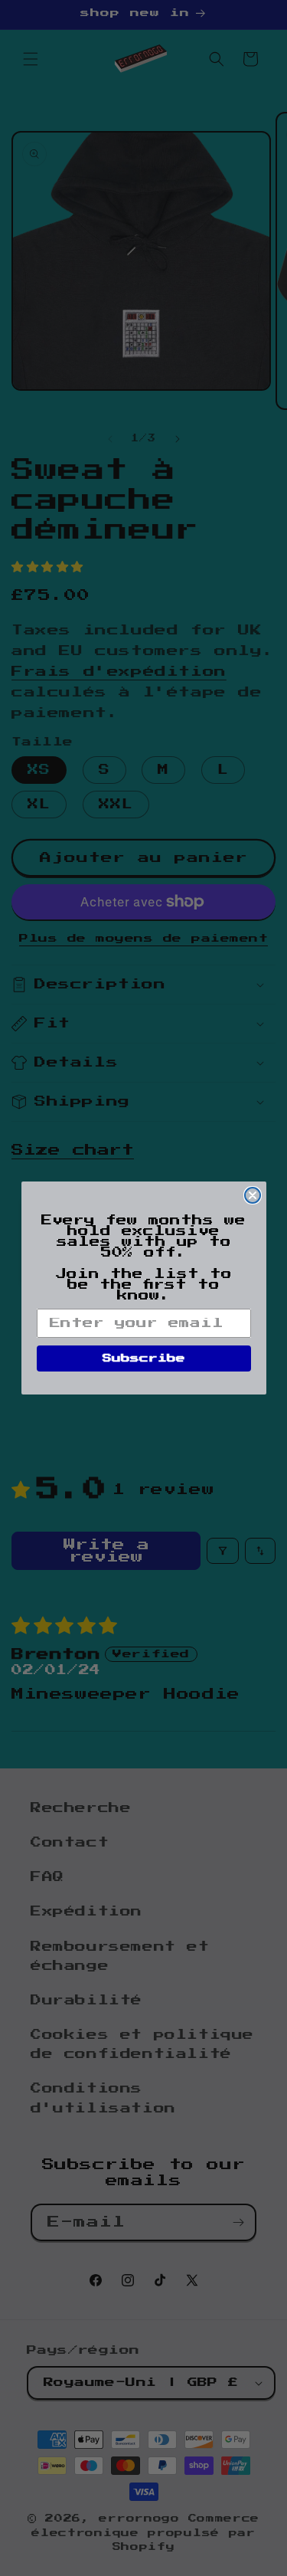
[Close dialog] (253, 1195)
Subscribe (144, 1358)
